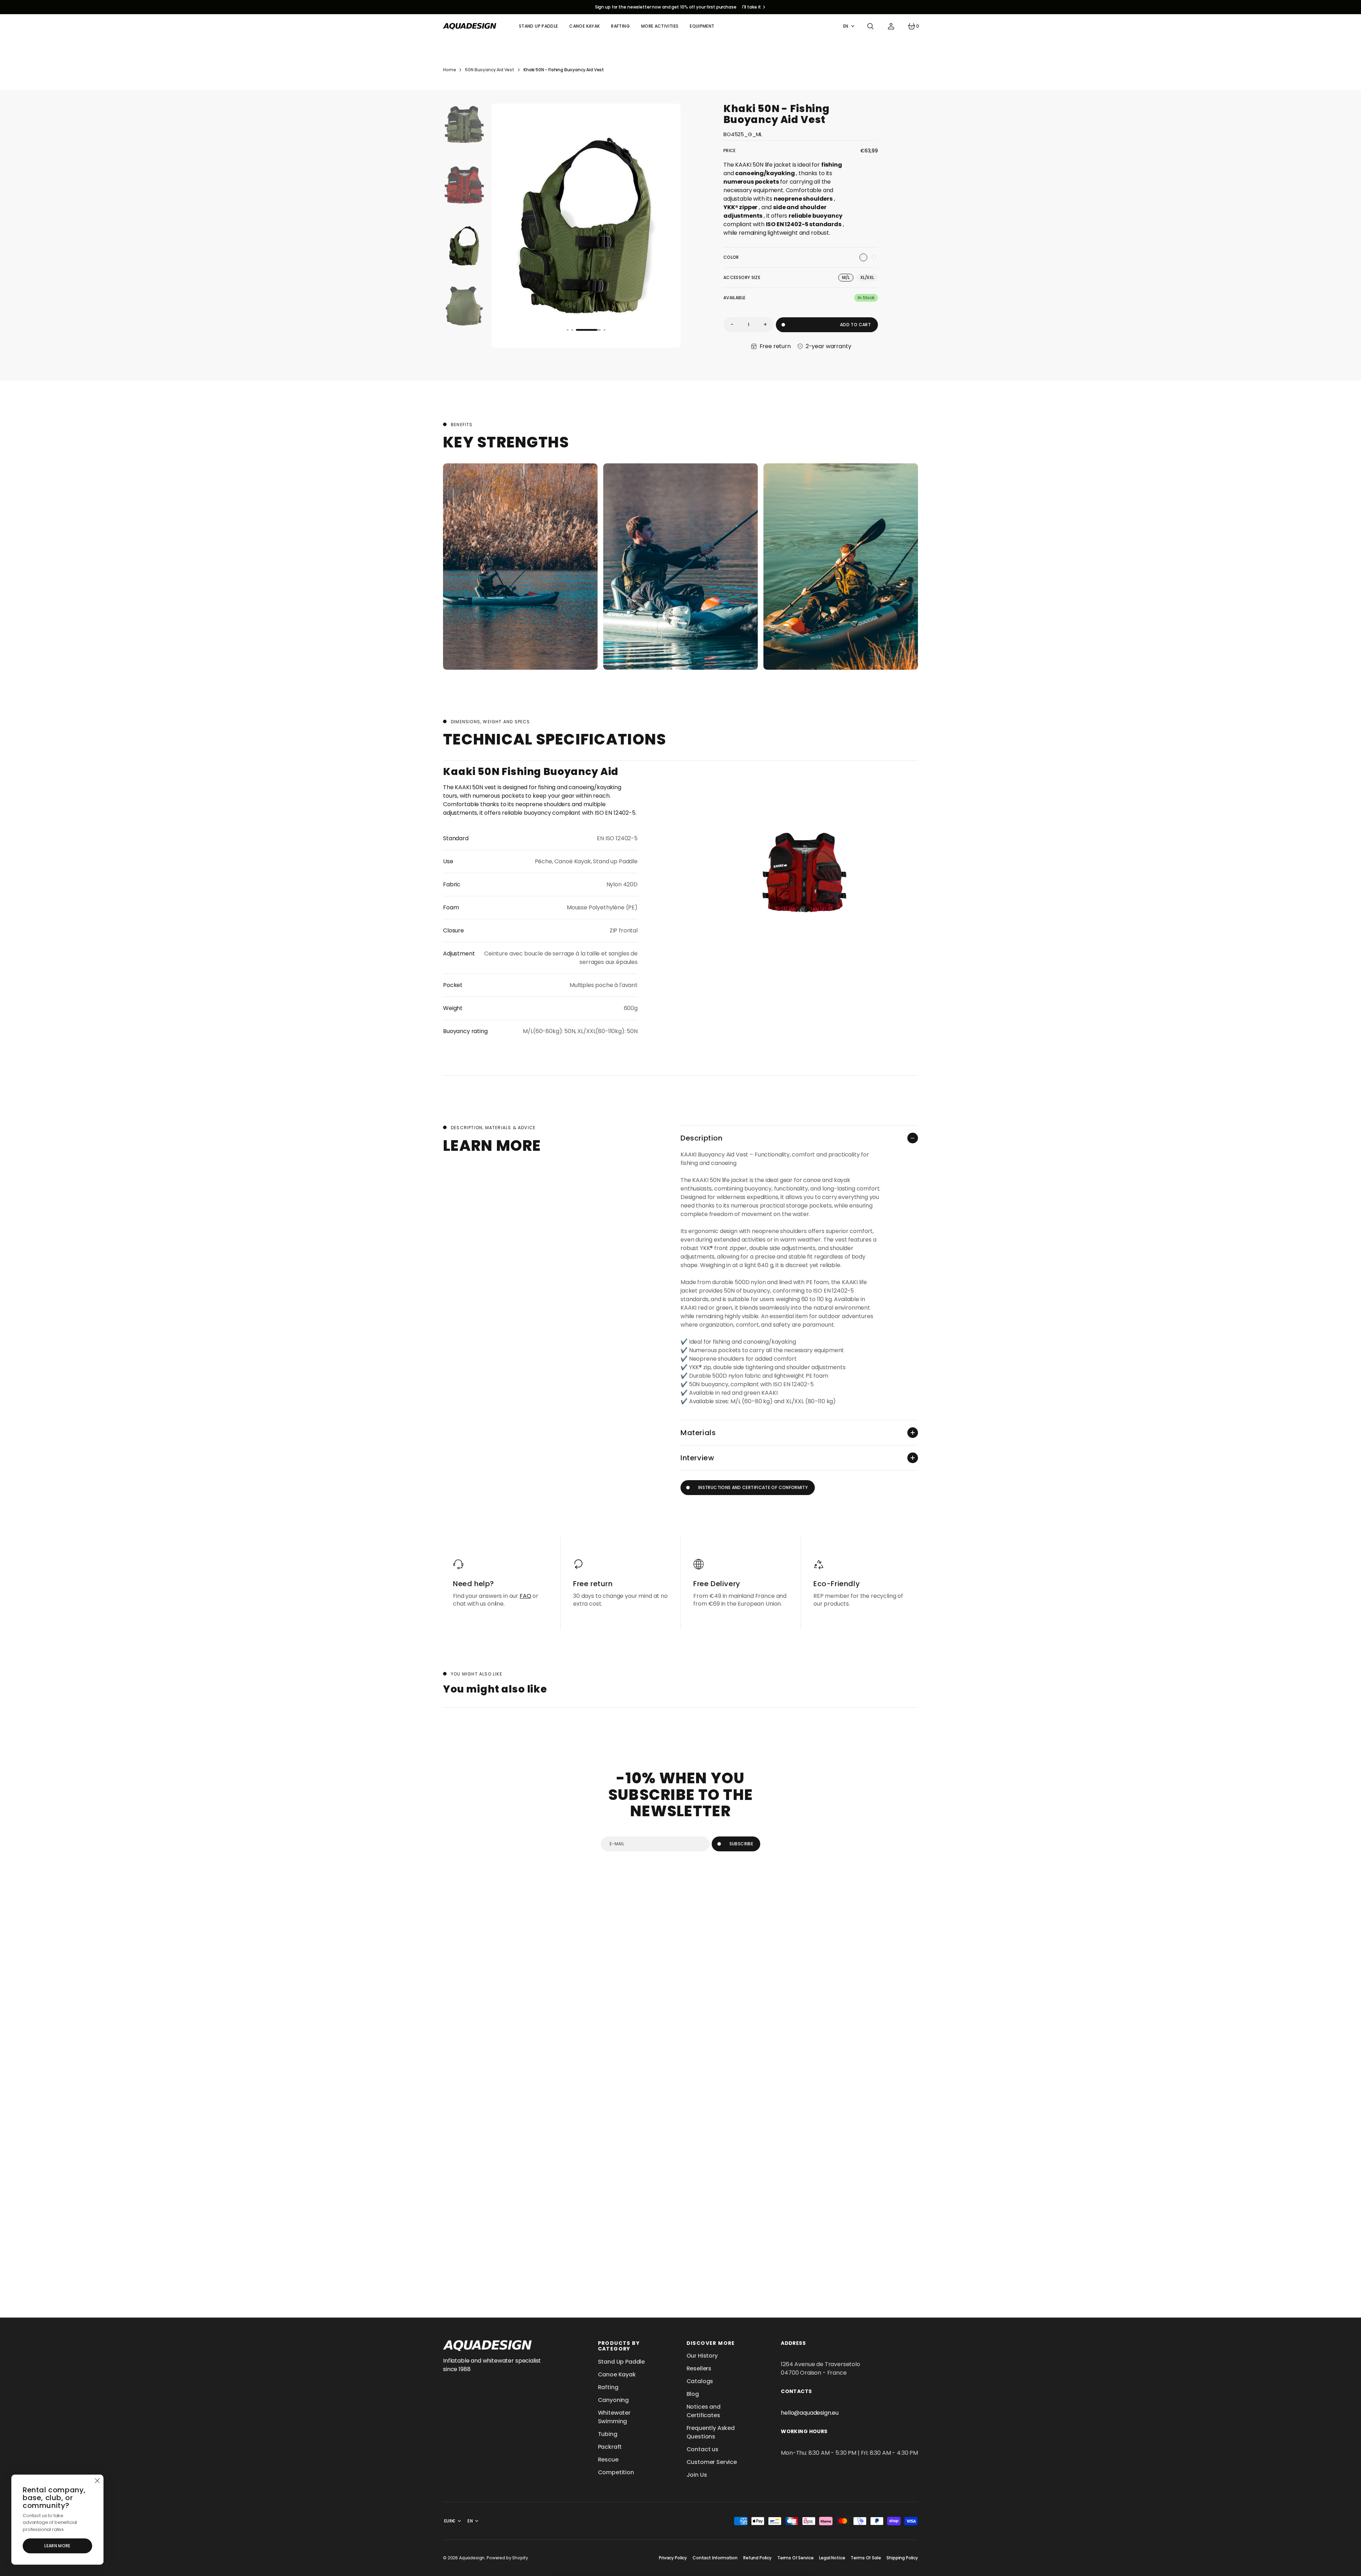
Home (449, 70)
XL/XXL (869, 278)
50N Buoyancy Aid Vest (490, 70)
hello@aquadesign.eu (810, 2413)
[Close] (97, 2481)
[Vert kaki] (863, 257)
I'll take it (752, 7)
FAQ (525, 1596)
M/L (848, 278)
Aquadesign (472, 2558)
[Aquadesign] (470, 26)
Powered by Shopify (507, 2558)
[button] (870, 26)
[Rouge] (874, 257)
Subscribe (741, 1844)
